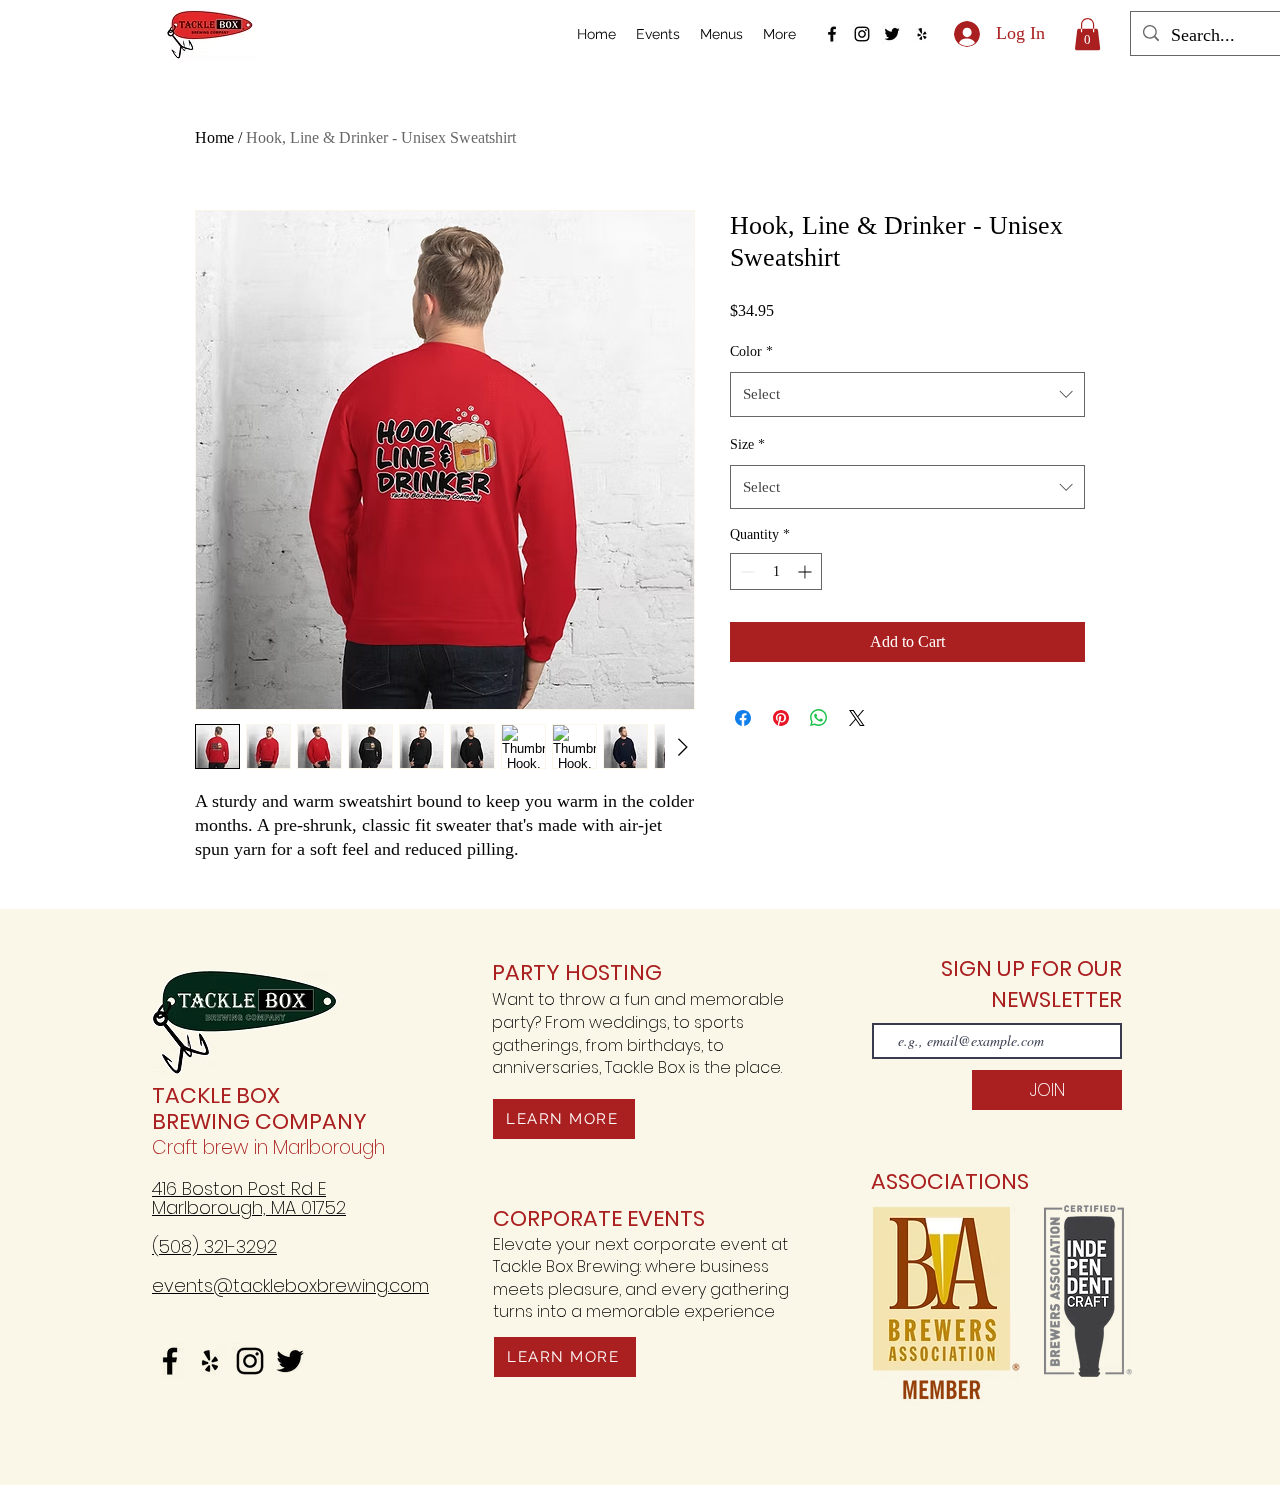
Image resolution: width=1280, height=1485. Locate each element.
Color (751, 351)
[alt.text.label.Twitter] (892, 34)
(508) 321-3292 (214, 1246)
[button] (1087, 34)
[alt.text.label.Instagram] (862, 34)
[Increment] (806, 571)
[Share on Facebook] (743, 718)
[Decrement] (745, 571)
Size (747, 444)
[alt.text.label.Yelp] (922, 34)
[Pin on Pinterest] (781, 718)
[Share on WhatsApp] (819, 718)
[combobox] (907, 394)
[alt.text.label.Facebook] (832, 34)
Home (214, 137)
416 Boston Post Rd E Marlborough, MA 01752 (249, 1198)
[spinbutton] (776, 571)
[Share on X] (857, 718)
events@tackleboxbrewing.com (290, 1285)
